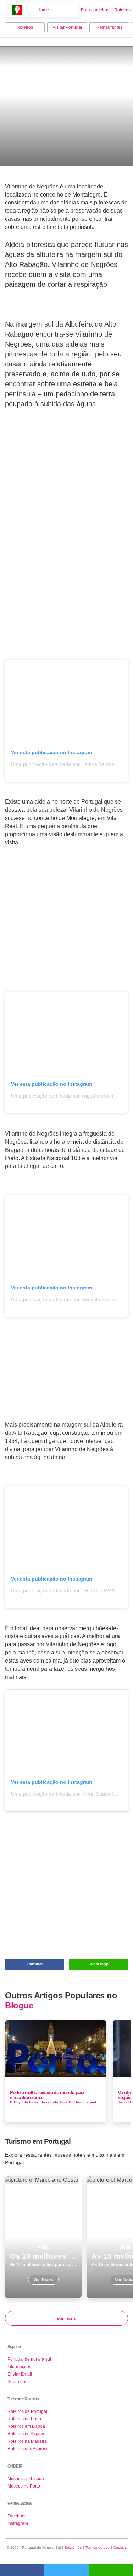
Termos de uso (98, 2547)
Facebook (17, 2516)
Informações (19, 2367)
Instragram (18, 2523)
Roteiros (122, 10)
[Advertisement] (67, 533)
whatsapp (111, 2570)
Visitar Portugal (67, 27)
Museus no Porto (24, 2486)
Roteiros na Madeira (27, 2441)
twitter (66, 2570)
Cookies (120, 2547)
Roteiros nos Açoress (28, 2449)
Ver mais (66, 2318)
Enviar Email (20, 2374)
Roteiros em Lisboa (26, 2426)
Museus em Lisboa (26, 2479)
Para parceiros (95, 10)
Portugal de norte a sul (29, 2359)
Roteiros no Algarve (26, 2434)
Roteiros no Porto (24, 2419)
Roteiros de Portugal (27, 2411)
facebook (22, 2570)
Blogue (19, 2006)
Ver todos (43, 2237)
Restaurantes (109, 27)
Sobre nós (17, 2382)
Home (43, 10)
